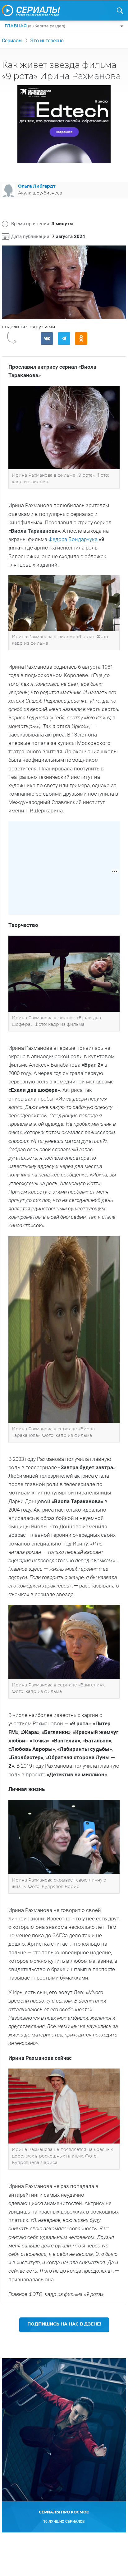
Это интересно (47, 41)
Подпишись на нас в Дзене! (64, 2324)
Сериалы (12, 41)
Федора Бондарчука (74, 539)
